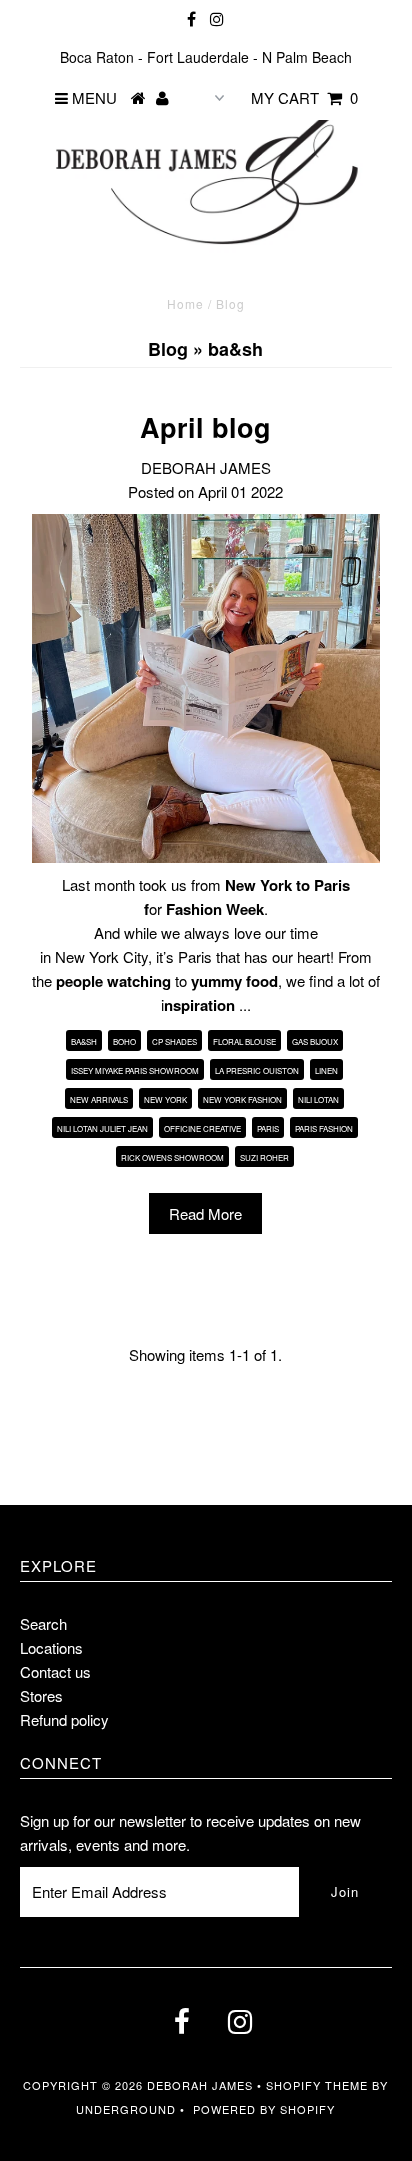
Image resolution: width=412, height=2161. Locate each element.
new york (165, 1099)
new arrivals (99, 1099)
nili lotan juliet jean (102, 1128)
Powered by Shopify (264, 2109)
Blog (168, 349)
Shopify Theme (317, 2085)
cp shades (174, 1041)
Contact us (55, 1671)
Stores (41, 1695)
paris (268, 1128)
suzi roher (264, 1157)
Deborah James (200, 2085)
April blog (205, 427)
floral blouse (244, 1041)
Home (185, 303)
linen (326, 1070)
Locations (51, 1647)
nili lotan (318, 1099)
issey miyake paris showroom (135, 1070)
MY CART (304, 97)
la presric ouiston (257, 1070)
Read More (205, 1213)
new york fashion (242, 1099)
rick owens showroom (172, 1157)
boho (124, 1041)
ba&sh (84, 1041)
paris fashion (324, 1128)
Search (43, 1623)
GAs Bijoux (315, 1041)
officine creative (202, 1128)
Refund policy (64, 1719)
